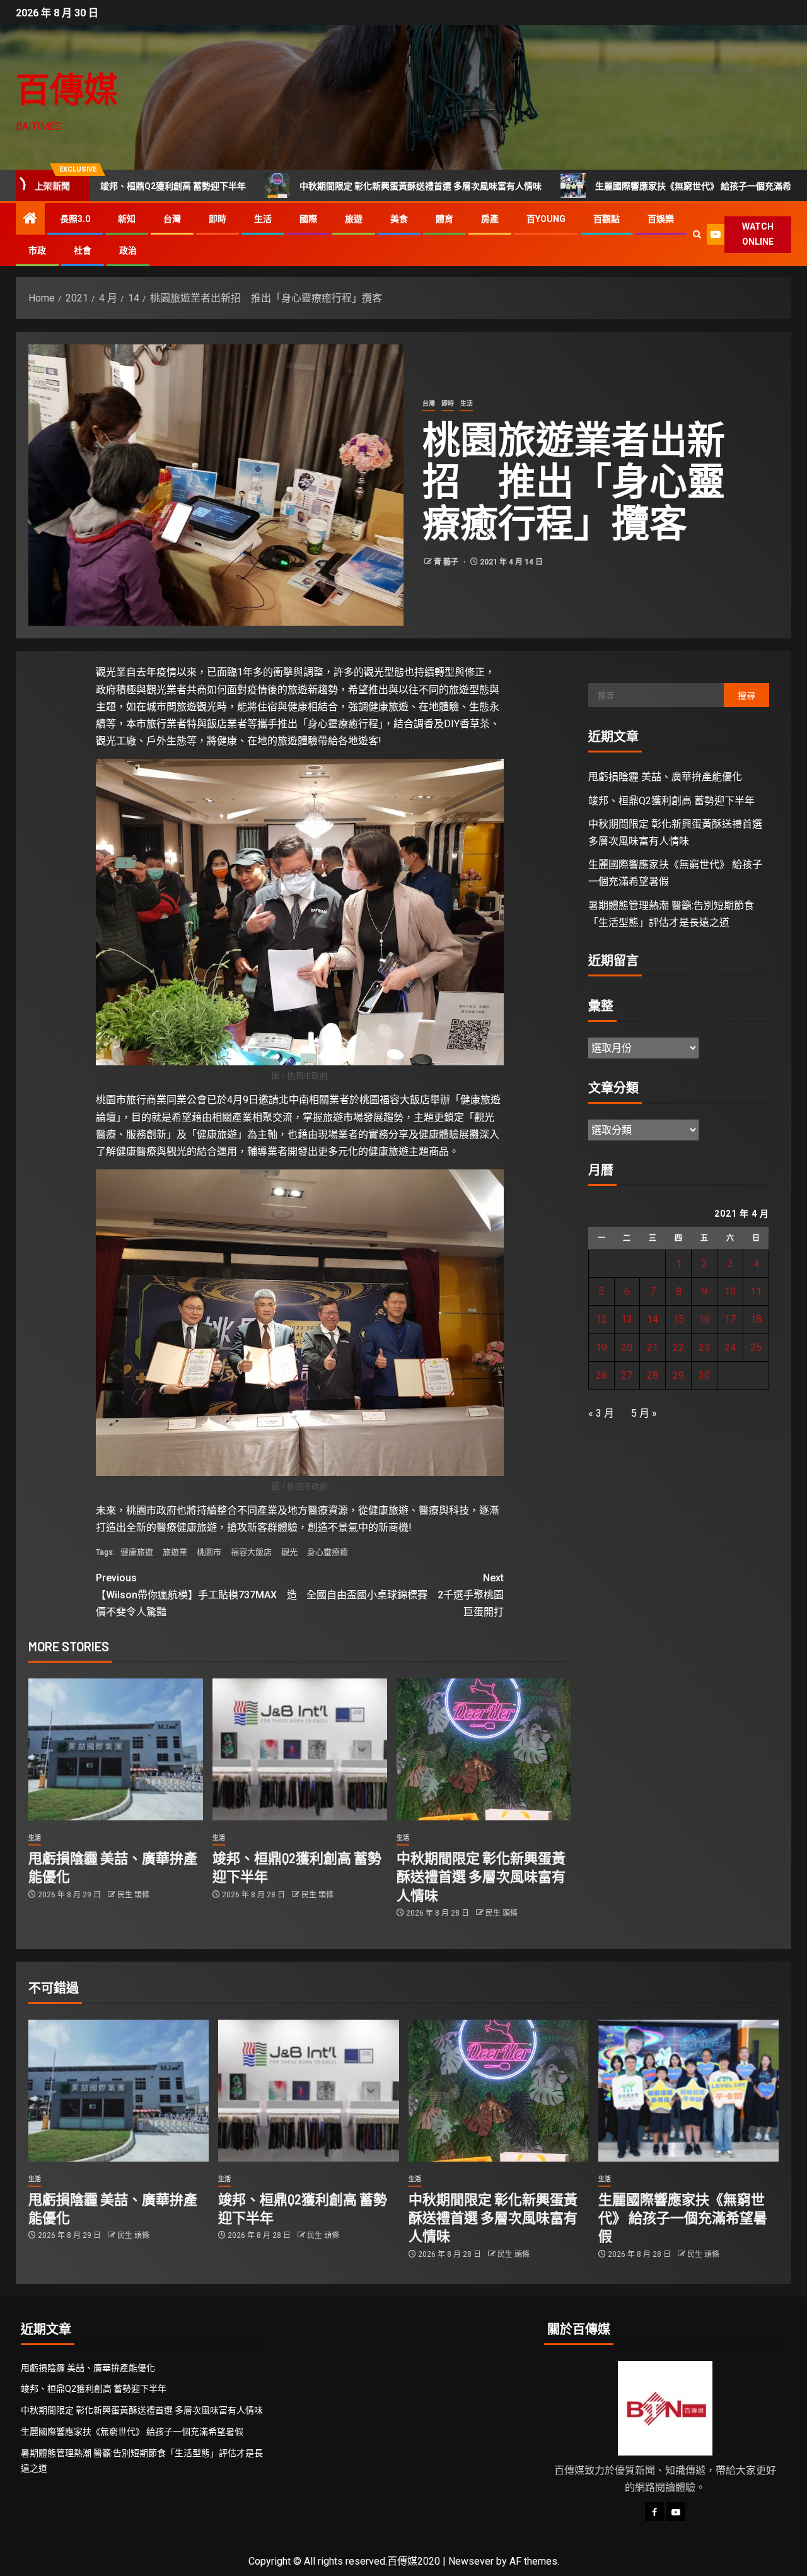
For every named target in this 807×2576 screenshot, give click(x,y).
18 (756, 1319)
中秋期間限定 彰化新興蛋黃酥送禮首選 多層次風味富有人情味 (316, 186)
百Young (546, 219)
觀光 (289, 1552)
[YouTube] (676, 2512)
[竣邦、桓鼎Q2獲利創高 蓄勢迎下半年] (300, 1749)
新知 (127, 219)
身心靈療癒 (328, 1552)
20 (627, 1348)
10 (730, 1291)
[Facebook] (654, 2512)
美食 (399, 219)
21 (653, 1348)
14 (653, 1319)
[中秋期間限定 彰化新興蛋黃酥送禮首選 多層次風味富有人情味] (484, 1749)
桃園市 (209, 1552)
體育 (444, 219)
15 (678, 1319)
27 (627, 1375)
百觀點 (607, 219)
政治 (128, 250)
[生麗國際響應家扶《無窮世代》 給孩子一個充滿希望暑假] (688, 2091)
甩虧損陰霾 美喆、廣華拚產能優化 (665, 777)
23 (704, 1348)
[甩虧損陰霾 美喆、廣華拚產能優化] (116, 1749)
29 (678, 1375)
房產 (490, 219)
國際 (308, 219)
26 (601, 1375)
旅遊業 (175, 1552)
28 (653, 1375)
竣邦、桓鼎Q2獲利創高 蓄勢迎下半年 (671, 801)
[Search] (697, 234)
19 (601, 1348)
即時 (218, 219)
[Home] (30, 220)
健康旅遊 (137, 1552)
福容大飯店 (251, 1552)
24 (730, 1348)
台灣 (172, 219)
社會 (83, 250)
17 (730, 1319)
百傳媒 (67, 89)
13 (627, 1319)
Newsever (471, 2561)
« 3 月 (601, 1413)
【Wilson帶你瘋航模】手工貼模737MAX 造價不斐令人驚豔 (196, 1595)
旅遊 (354, 219)
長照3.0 (75, 219)
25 (756, 1348)
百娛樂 (661, 219)
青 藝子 (447, 562)
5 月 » (644, 1413)
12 (601, 1319)
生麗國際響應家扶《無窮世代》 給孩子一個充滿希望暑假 (602, 186)
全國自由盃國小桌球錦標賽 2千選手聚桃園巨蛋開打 (405, 1595)
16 (704, 1319)
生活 (263, 219)
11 (756, 1291)
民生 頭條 (133, 1895)
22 (678, 1348)
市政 (37, 250)
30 (704, 1375)
